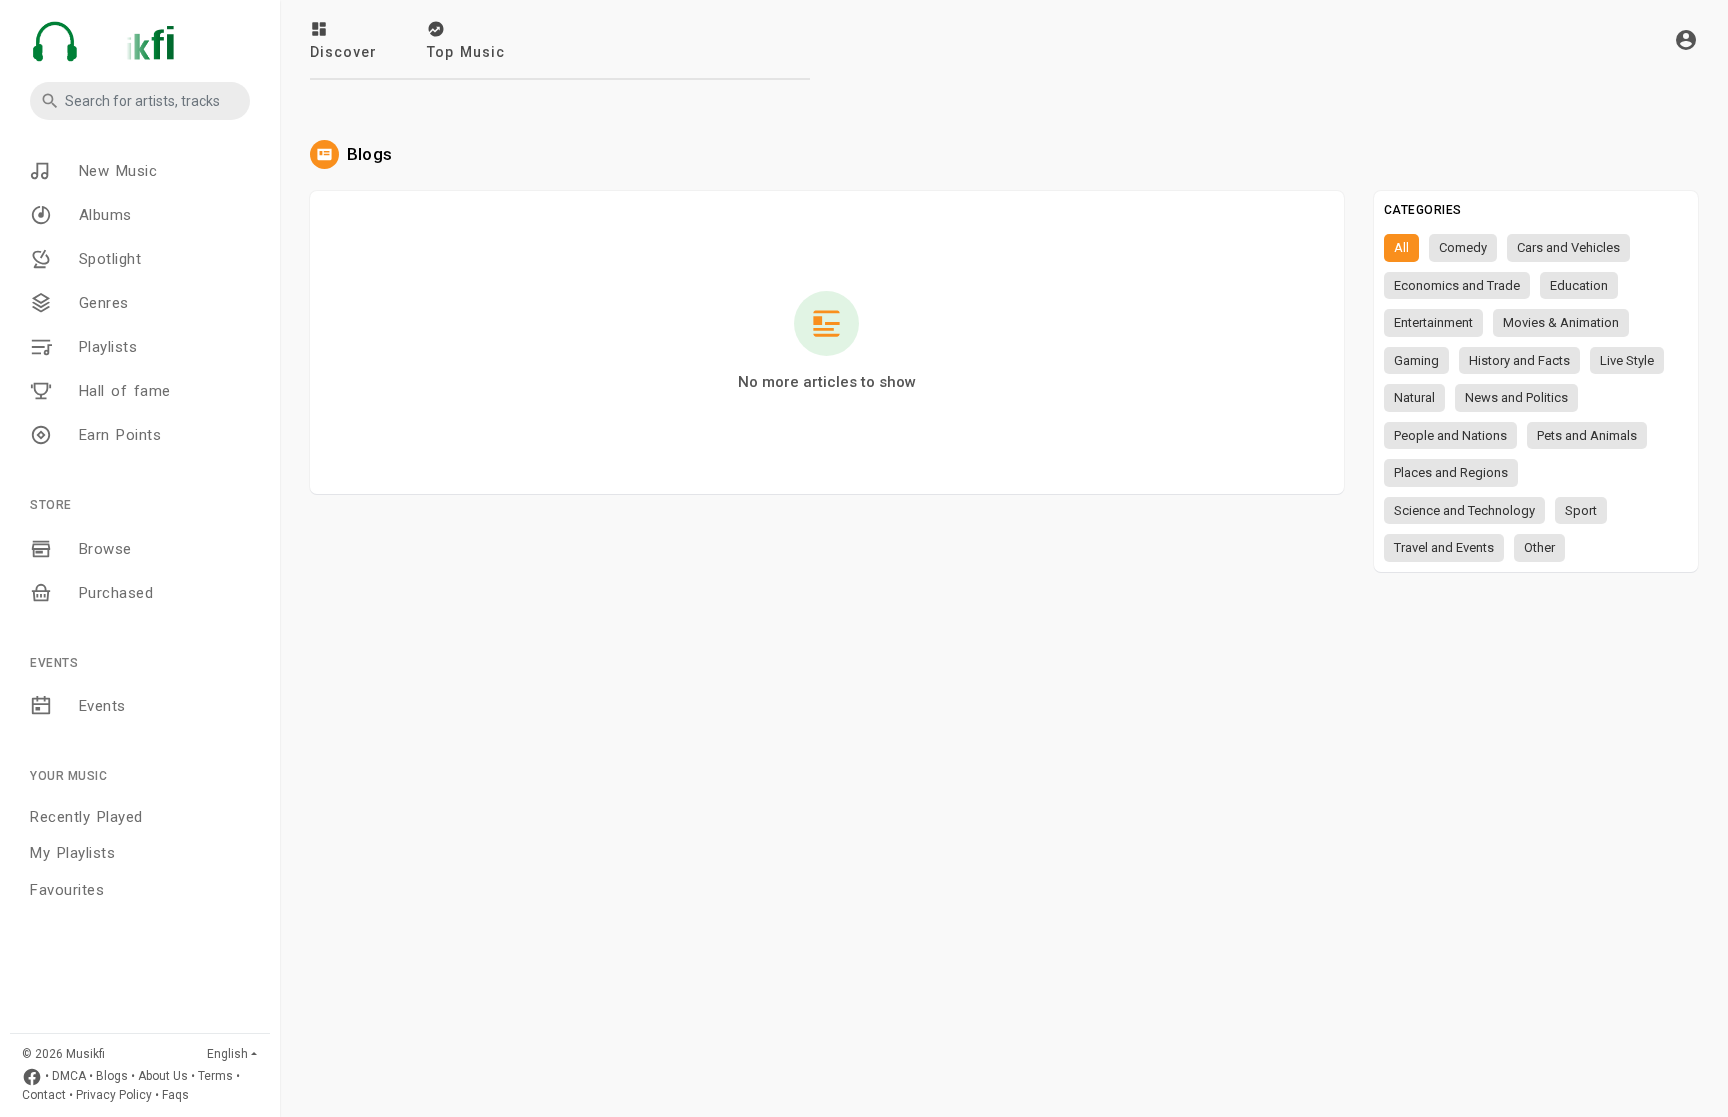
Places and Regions (1451, 472)
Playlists (104, 347)
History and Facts (1519, 360)
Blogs (112, 1077)
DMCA (69, 1077)
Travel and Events (1444, 547)
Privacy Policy (114, 1095)
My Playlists (72, 853)
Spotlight (106, 259)
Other (1539, 547)
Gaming (1416, 360)
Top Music (466, 52)
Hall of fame (121, 391)
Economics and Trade (1457, 285)
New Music (114, 171)
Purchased (112, 593)
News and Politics (1516, 397)
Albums (102, 215)
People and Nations (1450, 435)
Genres (100, 303)
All (1401, 247)
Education (1579, 285)
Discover (343, 52)
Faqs (175, 1095)
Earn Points (116, 435)
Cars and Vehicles (1568, 247)
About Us (163, 1077)
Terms (215, 1077)
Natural (1414, 397)
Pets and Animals (1587, 435)
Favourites (67, 890)
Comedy (1463, 247)
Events (99, 706)
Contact (44, 1095)
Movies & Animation (1561, 322)
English (227, 1054)
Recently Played (86, 817)
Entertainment (1433, 322)
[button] (140, 101)
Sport (1581, 510)
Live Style (1627, 360)
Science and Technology (1464, 510)
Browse (102, 549)
